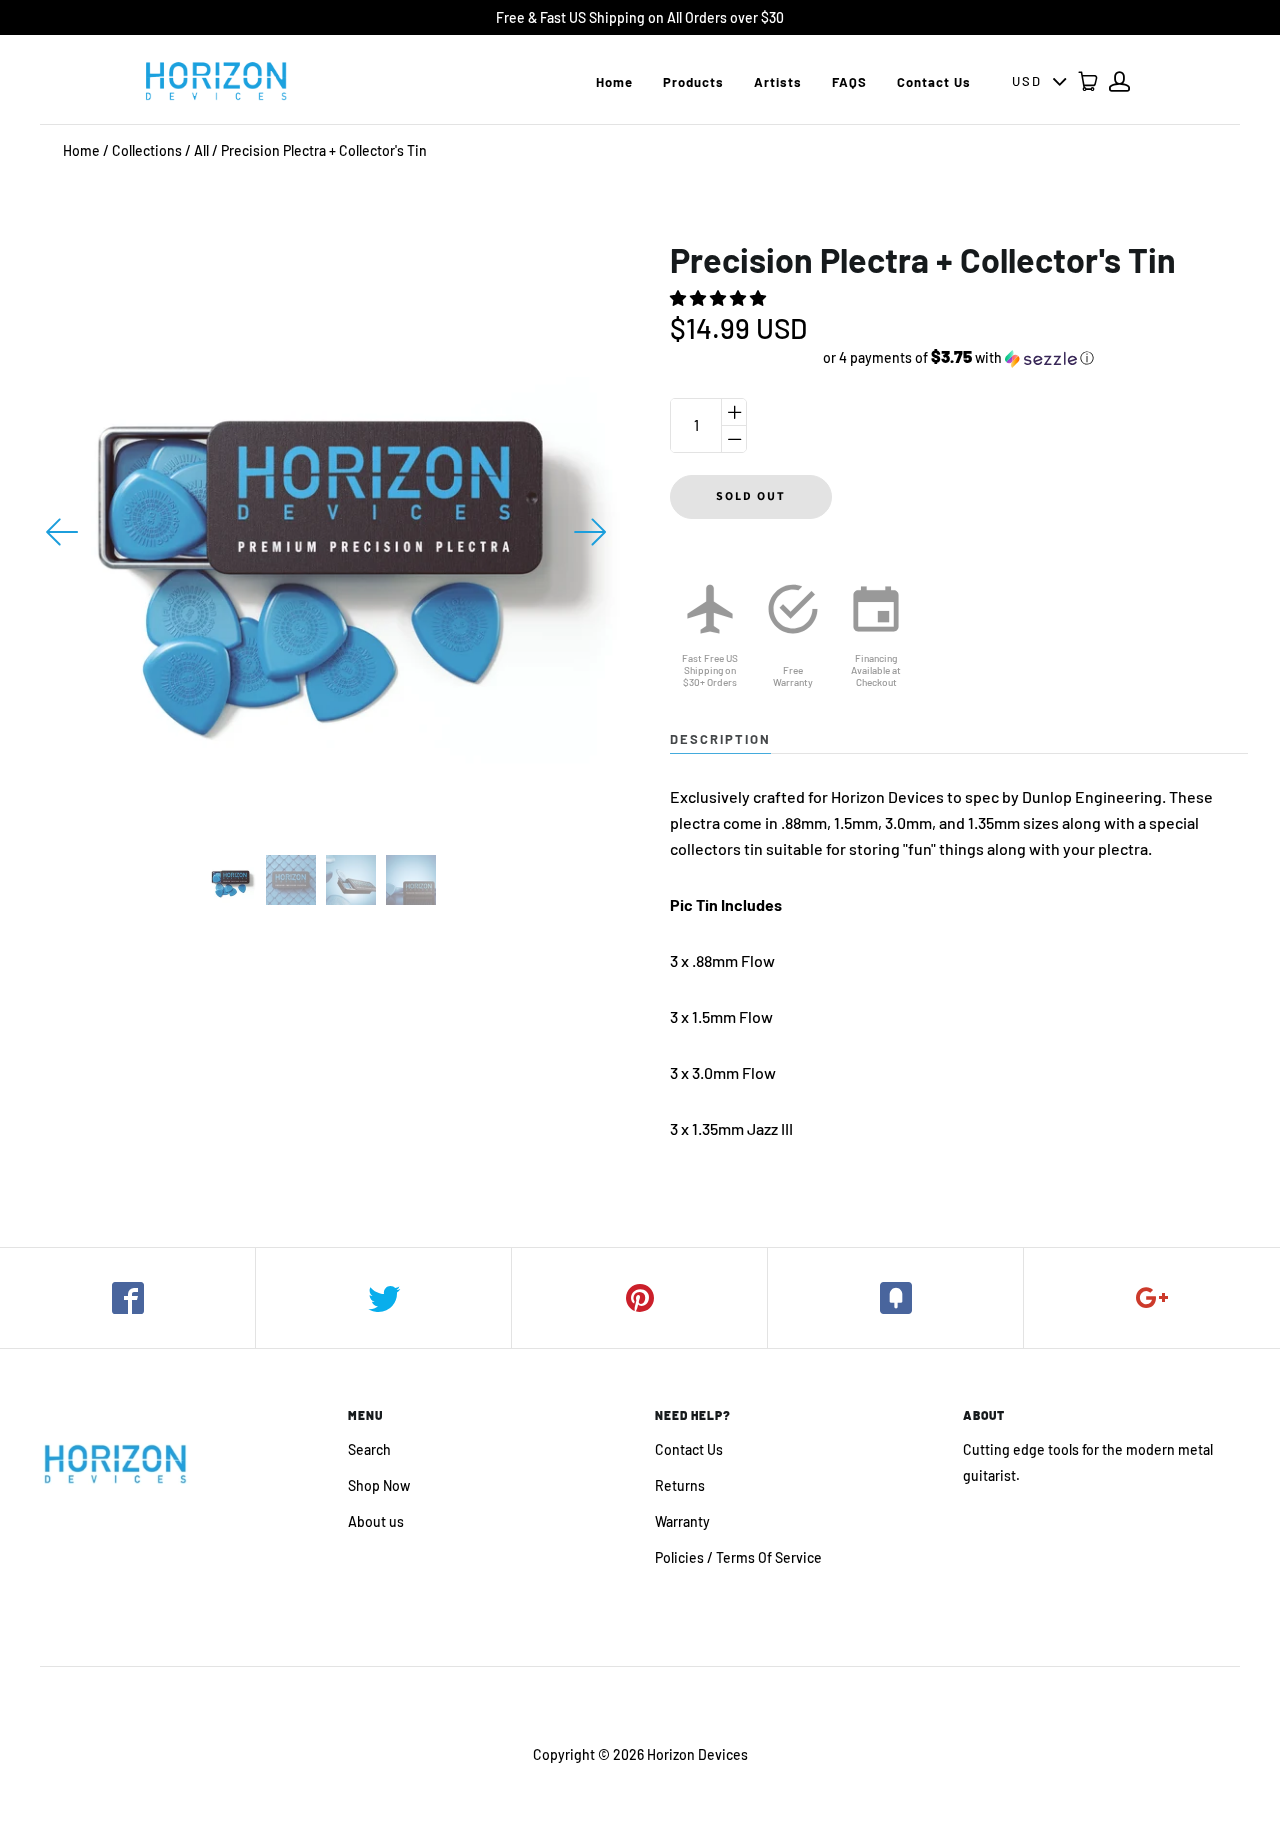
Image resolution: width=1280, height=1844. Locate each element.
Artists (778, 82)
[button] (719, 297)
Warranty (682, 1521)
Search (369, 1449)
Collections (147, 150)
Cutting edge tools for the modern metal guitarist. (1088, 1462)
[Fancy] (896, 1298)
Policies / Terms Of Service (738, 1557)
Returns (680, 1485)
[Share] (128, 1298)
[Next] (590, 532)
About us (376, 1521)
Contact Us (934, 82)
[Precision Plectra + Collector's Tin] (231, 880)
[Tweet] (384, 1298)
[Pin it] (640, 1298)
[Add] (1152, 1298)
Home (614, 82)
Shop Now (379, 1485)
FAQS (849, 82)
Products (693, 82)
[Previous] (63, 532)
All (201, 150)
